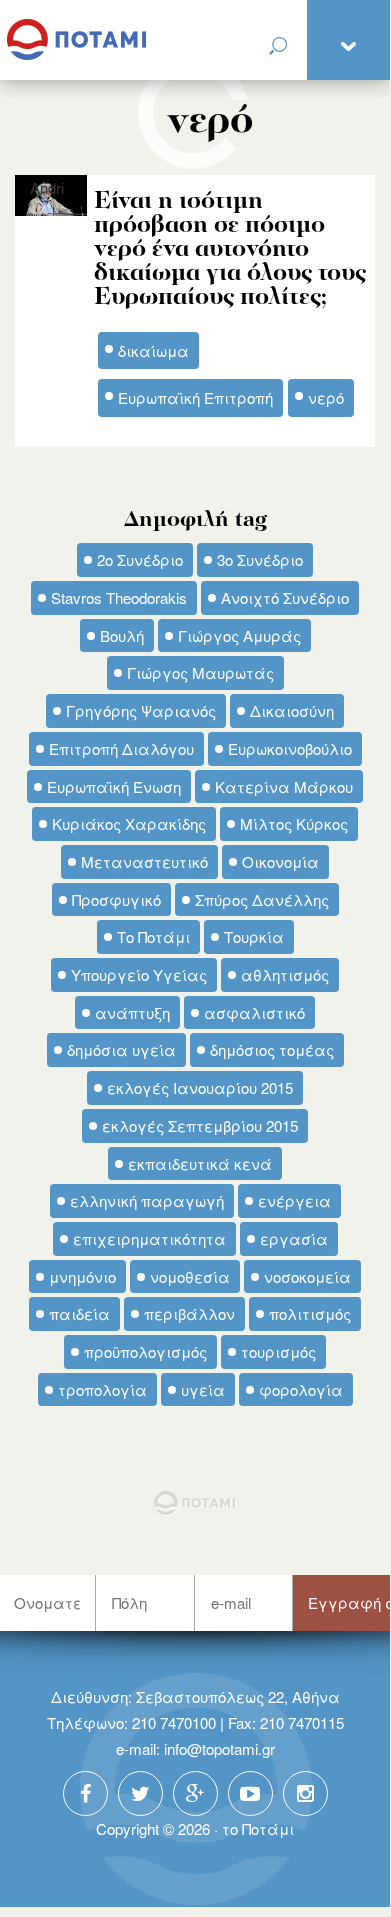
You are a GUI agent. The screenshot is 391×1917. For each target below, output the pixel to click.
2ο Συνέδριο (140, 559)
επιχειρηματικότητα (149, 1238)
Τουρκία (254, 936)
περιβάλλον (189, 1313)
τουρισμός (278, 1351)
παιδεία (79, 1313)
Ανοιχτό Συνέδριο (285, 597)
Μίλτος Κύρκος (294, 823)
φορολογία (301, 1389)
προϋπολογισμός (145, 1351)
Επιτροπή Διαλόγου (121, 748)
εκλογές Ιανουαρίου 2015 (200, 1087)
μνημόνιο (82, 1276)
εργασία (294, 1238)
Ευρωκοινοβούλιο (290, 748)
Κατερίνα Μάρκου (284, 786)
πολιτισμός (310, 1313)
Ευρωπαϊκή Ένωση (114, 786)
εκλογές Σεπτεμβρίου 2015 (200, 1125)
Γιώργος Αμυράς (239, 635)
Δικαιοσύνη (292, 710)
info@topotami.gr (219, 1748)
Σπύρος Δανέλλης (262, 899)
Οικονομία (280, 861)
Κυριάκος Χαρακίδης (129, 823)
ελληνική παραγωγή (147, 1200)
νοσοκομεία (307, 1276)
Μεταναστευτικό (144, 861)
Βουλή (122, 635)
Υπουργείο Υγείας (139, 974)
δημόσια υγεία (121, 1049)
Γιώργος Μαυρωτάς (200, 672)
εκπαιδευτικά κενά (200, 1163)
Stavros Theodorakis (119, 597)
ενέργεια (294, 1200)
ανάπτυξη (132, 1012)
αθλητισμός (285, 974)
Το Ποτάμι (153, 936)
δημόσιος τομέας (272, 1049)
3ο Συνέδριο (260, 559)
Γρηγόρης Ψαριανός (141, 710)
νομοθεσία (190, 1276)
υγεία (203, 1389)
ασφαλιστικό (254, 1012)
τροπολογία (102, 1389)
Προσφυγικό (116, 899)
